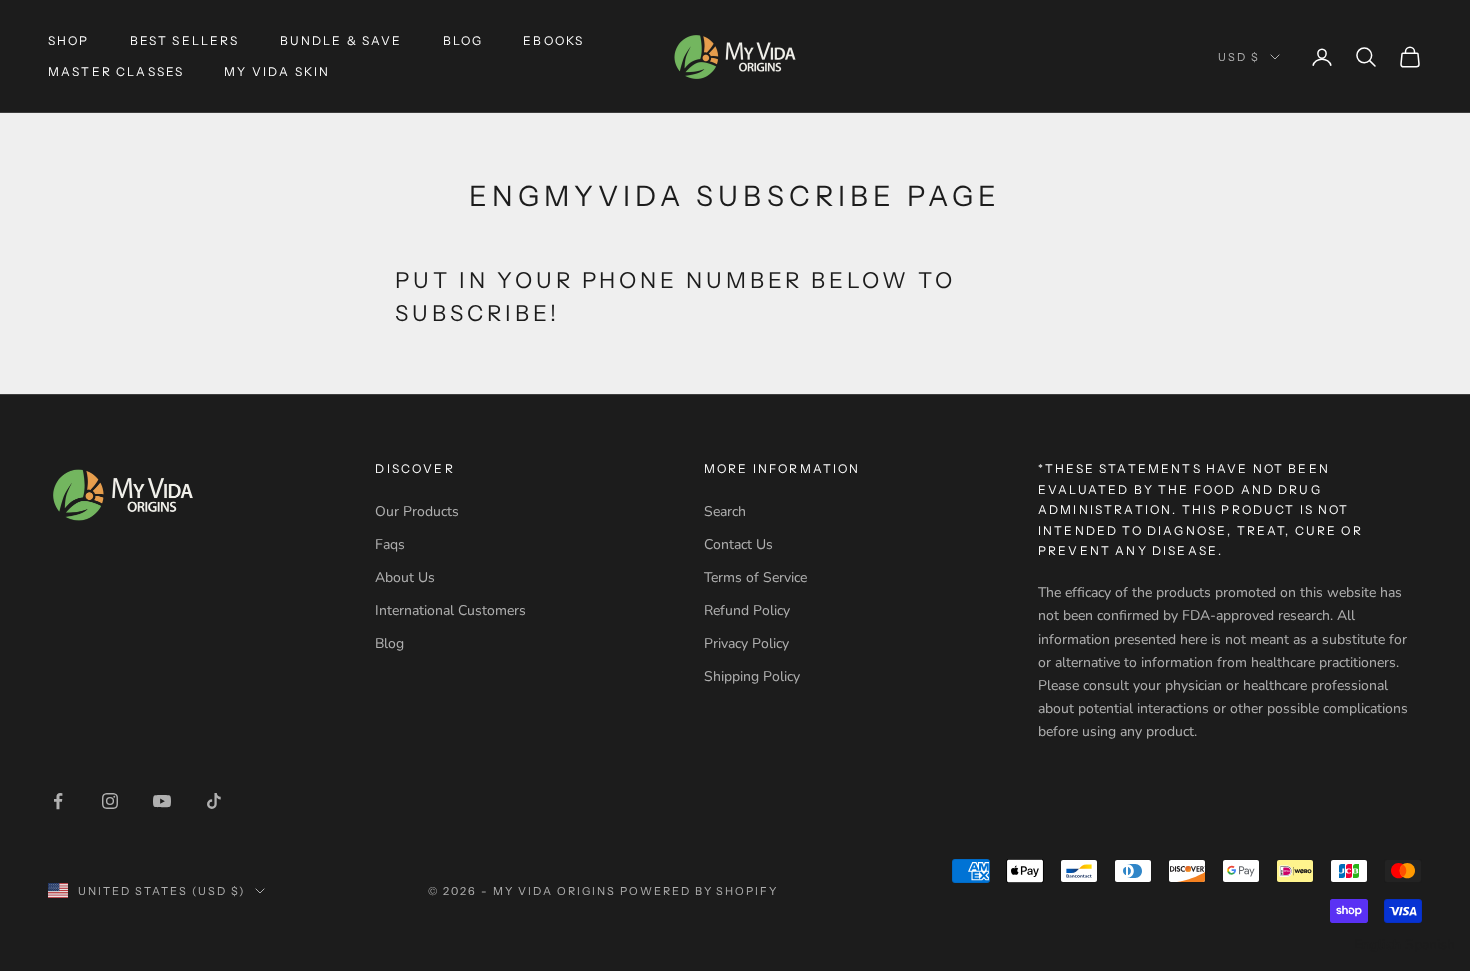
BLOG (463, 40)
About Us (405, 577)
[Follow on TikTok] (214, 801)
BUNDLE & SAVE (341, 40)
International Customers (450, 610)
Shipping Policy (752, 676)
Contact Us (738, 544)
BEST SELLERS (185, 40)
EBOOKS (553, 40)
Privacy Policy (746, 643)
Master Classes (116, 71)
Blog (389, 643)
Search (725, 511)
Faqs (390, 544)
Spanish (1430, 944)
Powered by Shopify (699, 891)
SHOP (69, 40)
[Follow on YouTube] (162, 801)
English (1377, 944)
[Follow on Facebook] (58, 801)
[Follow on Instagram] (110, 801)
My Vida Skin (277, 71)
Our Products (417, 511)
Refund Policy (747, 610)
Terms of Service (755, 577)
